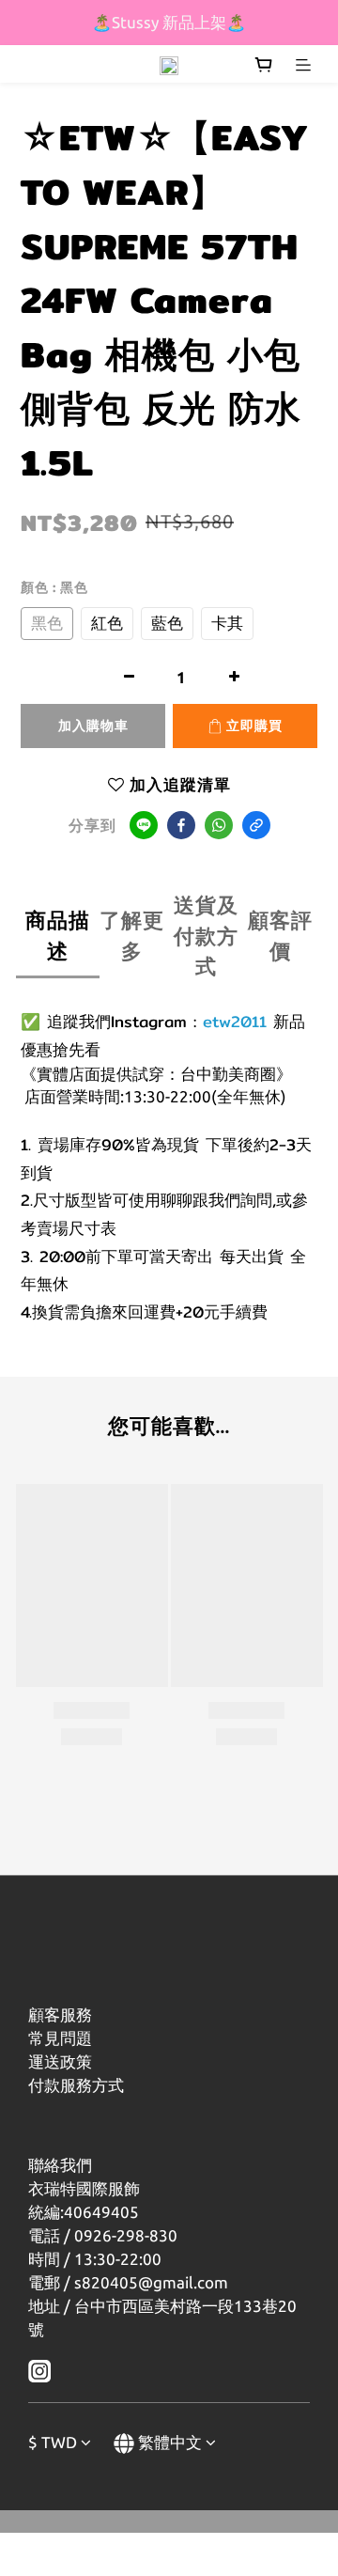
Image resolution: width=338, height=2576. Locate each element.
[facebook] (181, 825)
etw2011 (235, 1022)
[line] (144, 825)
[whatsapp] (219, 825)
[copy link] (256, 825)
